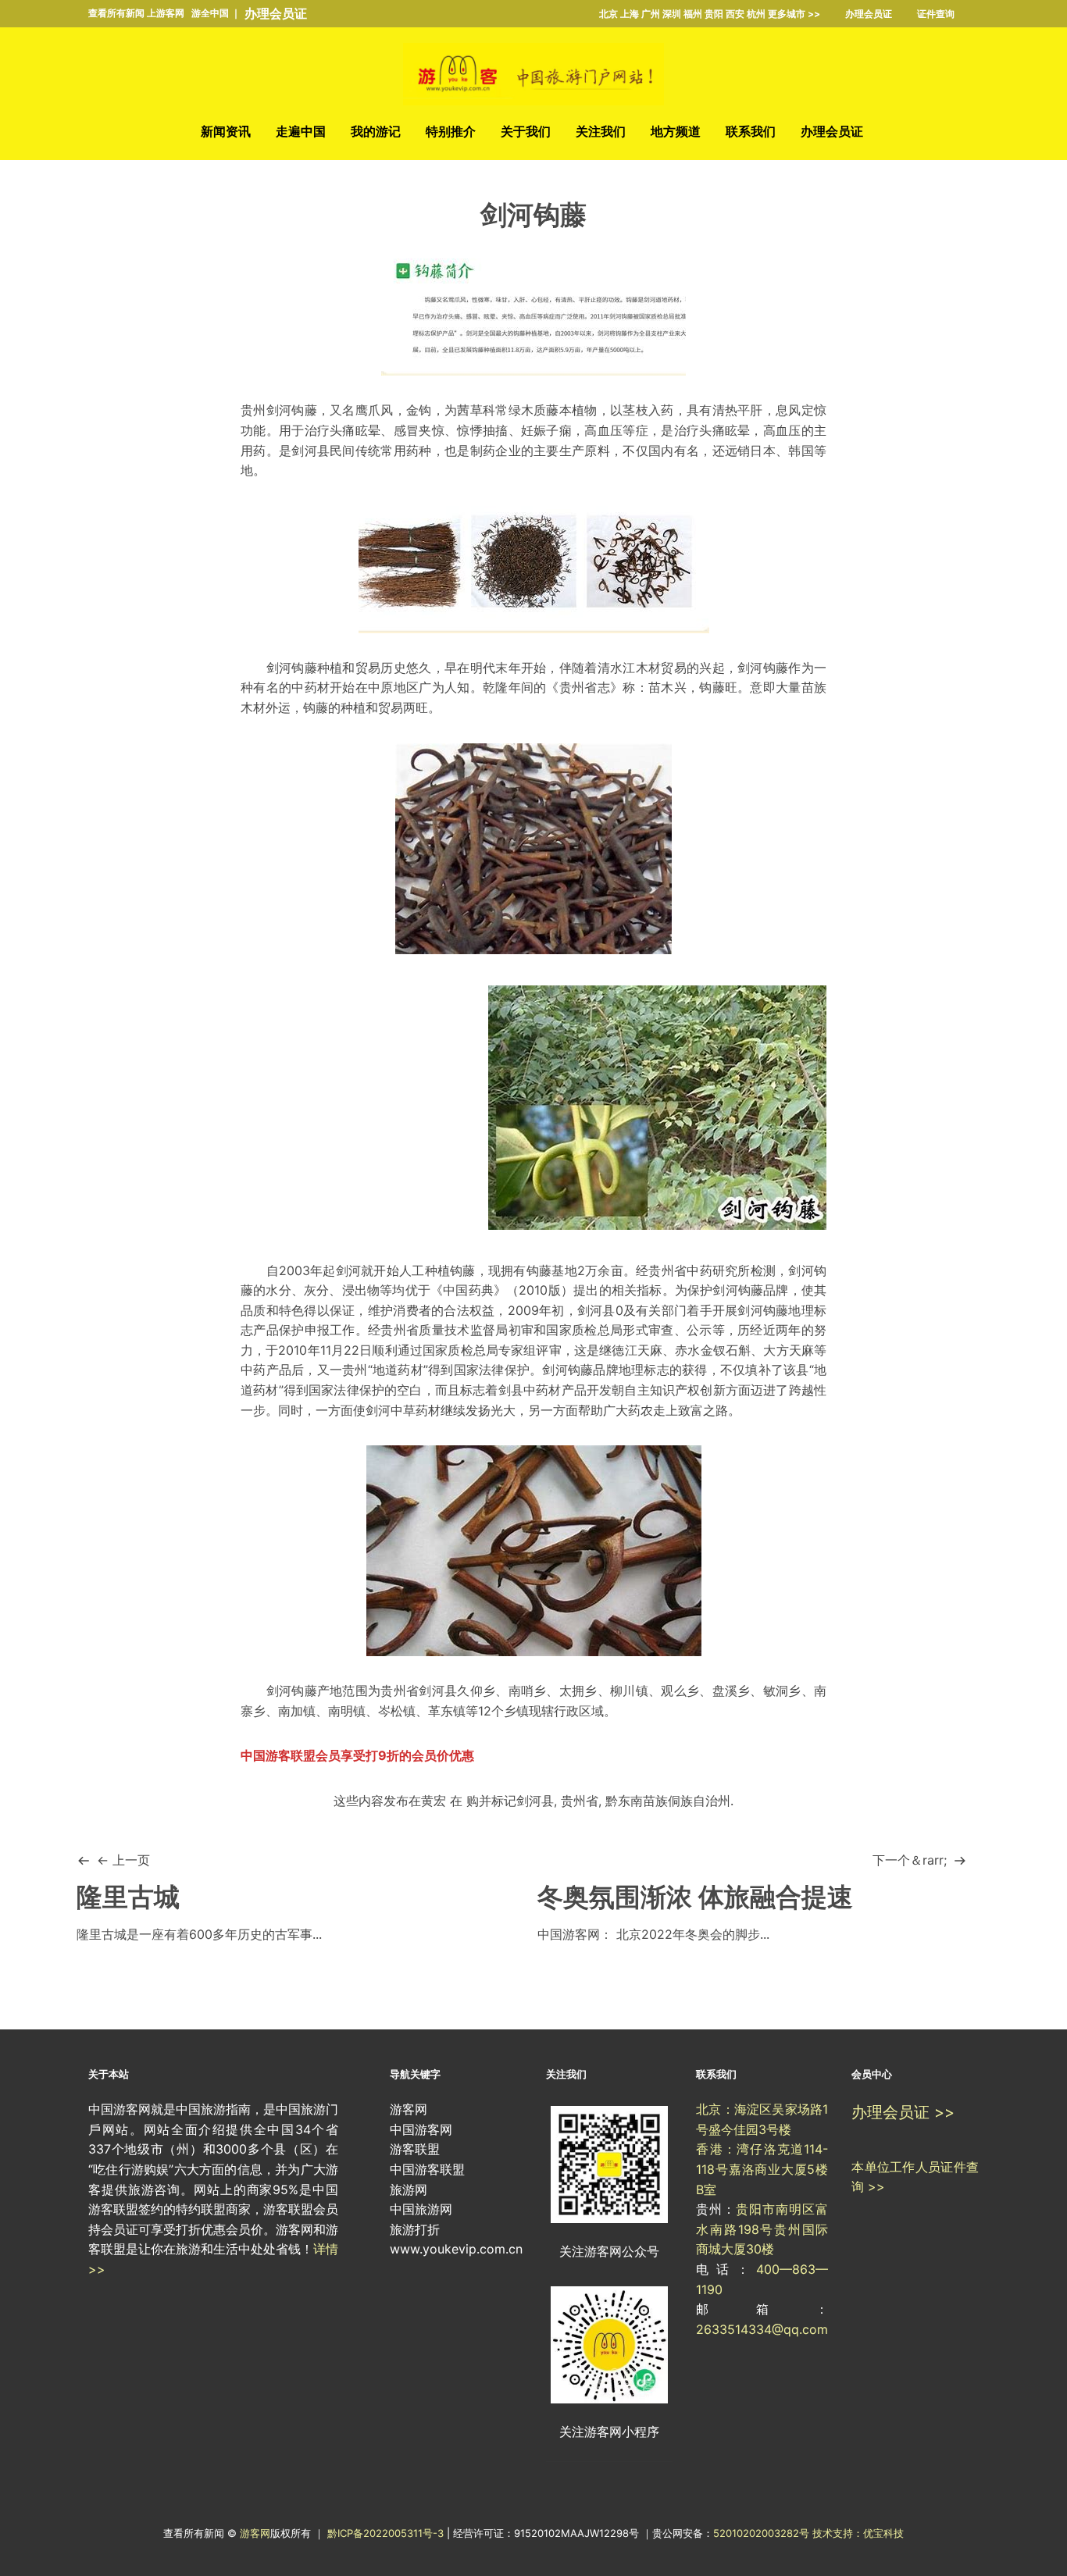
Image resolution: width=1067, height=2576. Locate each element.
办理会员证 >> (903, 2112)
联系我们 (751, 131)
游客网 (255, 2533)
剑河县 (310, 451)
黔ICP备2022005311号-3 (387, 2533)
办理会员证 (276, 13)
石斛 (738, 1350)
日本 (763, 451)
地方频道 (676, 131)
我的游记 (376, 131)
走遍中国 (301, 131)
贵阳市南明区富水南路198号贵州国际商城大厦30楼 (762, 2229)
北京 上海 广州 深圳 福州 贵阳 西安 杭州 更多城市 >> (710, 14)
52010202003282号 (761, 2533)
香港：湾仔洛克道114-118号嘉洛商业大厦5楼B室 (762, 2169)
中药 (304, 687)
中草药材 (416, 1410)
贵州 (253, 410)
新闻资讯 (226, 131)
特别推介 (451, 131)
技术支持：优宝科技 (858, 2533)
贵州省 (580, 1801)
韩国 (801, 451)
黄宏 (434, 1801)
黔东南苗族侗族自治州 (668, 1801)
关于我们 (526, 131)
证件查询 (936, 14)
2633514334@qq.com (762, 2329)
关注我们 (601, 131)
